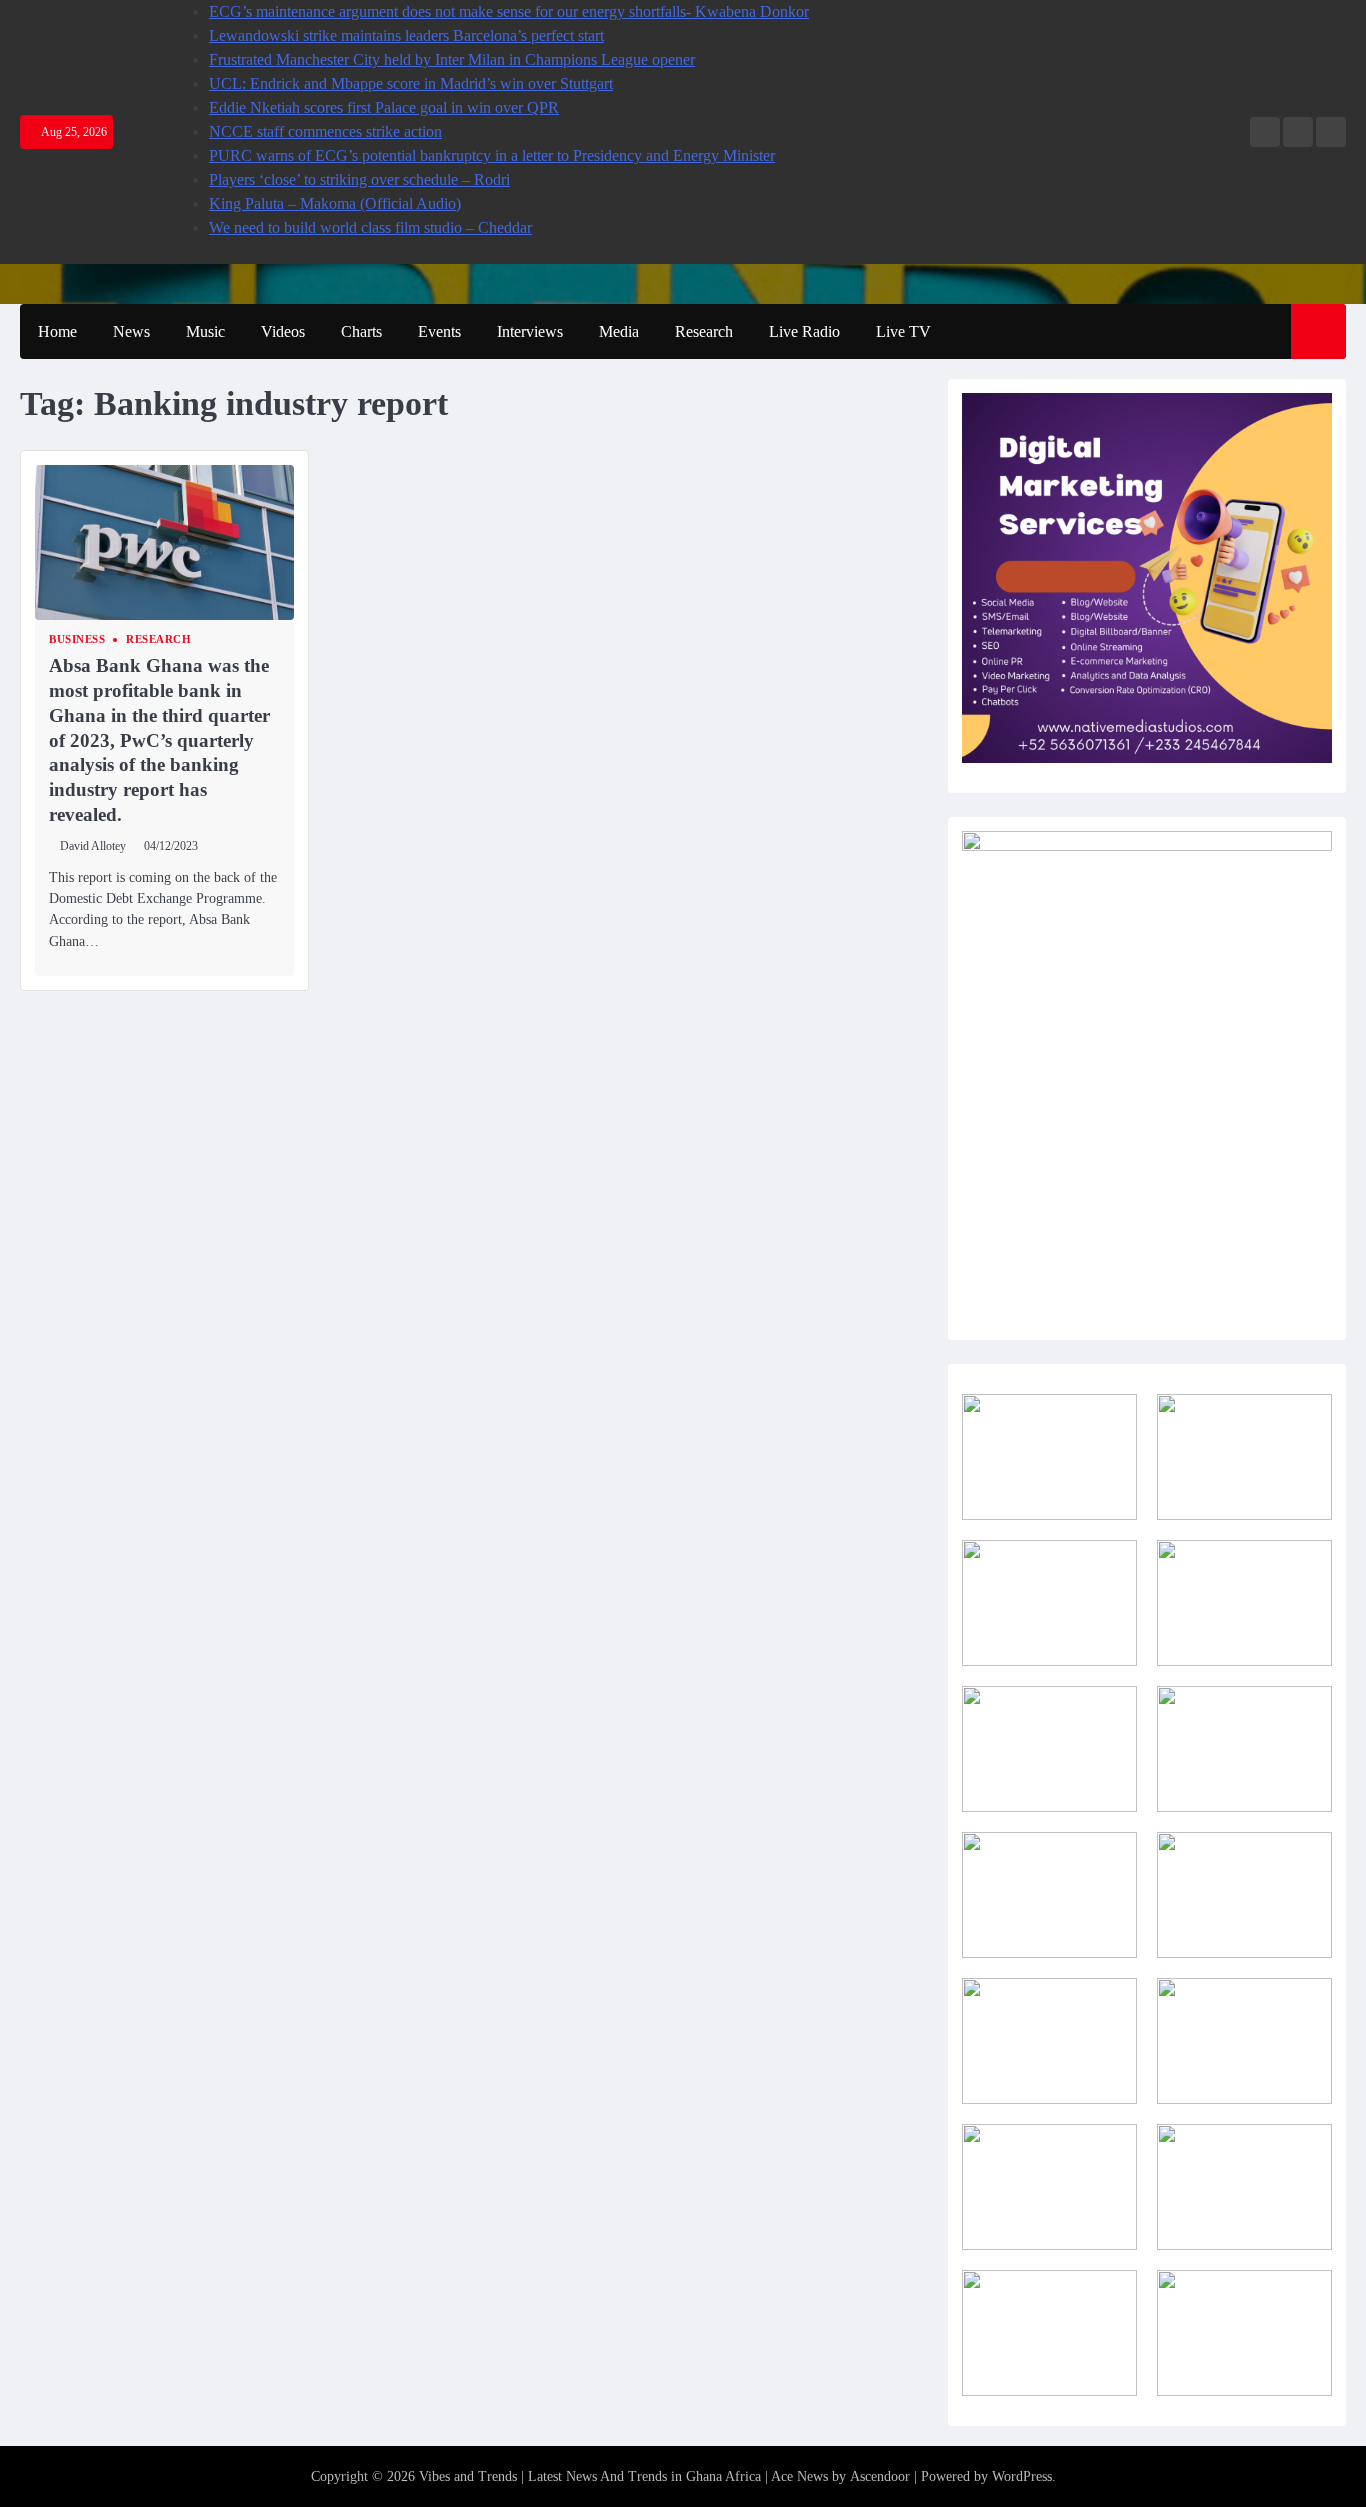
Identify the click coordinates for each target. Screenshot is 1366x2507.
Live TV (903, 331)
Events (439, 331)
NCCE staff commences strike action (325, 131)
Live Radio (804, 331)
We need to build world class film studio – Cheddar (370, 227)
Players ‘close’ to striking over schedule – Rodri (359, 179)
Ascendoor (880, 2476)
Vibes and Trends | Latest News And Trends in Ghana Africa (590, 2476)
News (131, 331)
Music (205, 331)
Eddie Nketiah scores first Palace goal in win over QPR (384, 107)
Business (77, 639)
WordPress (1022, 2476)
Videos (283, 331)
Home (57, 331)
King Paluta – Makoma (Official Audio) (335, 203)
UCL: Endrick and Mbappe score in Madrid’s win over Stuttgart (411, 83)
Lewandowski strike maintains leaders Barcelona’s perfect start (406, 35)
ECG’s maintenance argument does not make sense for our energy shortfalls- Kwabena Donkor (509, 11)
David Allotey (93, 846)
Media (619, 331)
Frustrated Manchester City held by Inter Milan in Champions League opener (452, 59)
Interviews (530, 331)
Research (704, 331)
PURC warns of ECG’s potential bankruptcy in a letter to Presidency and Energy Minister (492, 155)
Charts (361, 331)
